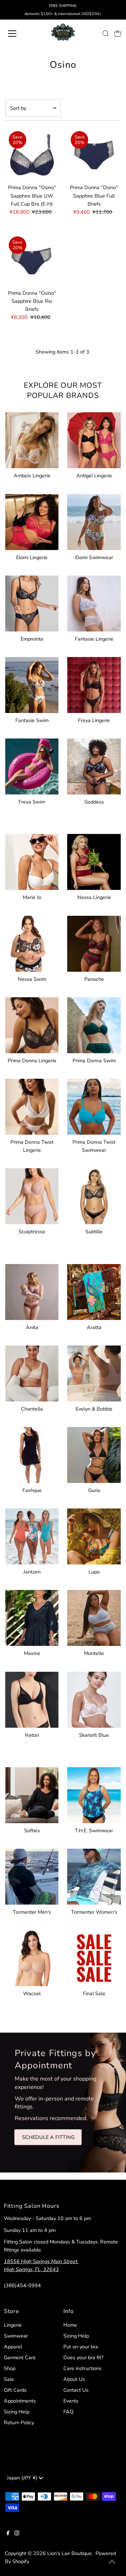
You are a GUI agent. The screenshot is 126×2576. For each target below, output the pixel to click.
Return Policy (19, 2422)
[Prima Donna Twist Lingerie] (32, 1105)
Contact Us (76, 2390)
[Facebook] (8, 2534)
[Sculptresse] (32, 1195)
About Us (74, 2379)
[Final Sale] (94, 1957)
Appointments (20, 2401)
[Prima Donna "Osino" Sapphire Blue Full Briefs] (94, 154)
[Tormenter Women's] (94, 1875)
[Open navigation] (17, 34)
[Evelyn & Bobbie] (94, 1372)
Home (70, 2325)
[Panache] (94, 943)
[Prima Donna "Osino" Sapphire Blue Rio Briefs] (32, 260)
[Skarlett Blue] (94, 1699)
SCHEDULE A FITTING (48, 2137)
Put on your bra (81, 2347)
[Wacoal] (32, 1957)
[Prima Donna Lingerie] (32, 1024)
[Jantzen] (32, 1535)
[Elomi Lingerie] (32, 521)
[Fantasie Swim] (32, 684)
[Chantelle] (32, 1372)
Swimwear (16, 2336)
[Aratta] (94, 1291)
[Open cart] (118, 34)
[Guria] (94, 1454)
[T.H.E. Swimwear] (94, 1794)
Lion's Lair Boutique (69, 2553)
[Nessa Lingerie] (94, 861)
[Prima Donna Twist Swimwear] (94, 1105)
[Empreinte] (32, 602)
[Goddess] (94, 765)
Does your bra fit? (83, 2357)
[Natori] (32, 1699)
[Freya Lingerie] (94, 684)
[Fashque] (32, 1454)
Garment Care (20, 2357)
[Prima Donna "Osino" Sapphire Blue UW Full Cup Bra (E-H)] (32, 154)
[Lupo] (94, 1535)
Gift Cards (15, 2390)
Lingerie (13, 2325)
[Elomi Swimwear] (94, 521)
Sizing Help (17, 2412)
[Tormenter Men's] (32, 1875)
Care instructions (82, 2368)
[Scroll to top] (112, 2562)
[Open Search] (106, 34)
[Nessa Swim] (32, 943)
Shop (10, 2368)
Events (71, 2401)
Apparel (13, 2347)
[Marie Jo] (32, 861)
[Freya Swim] (32, 765)
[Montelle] (94, 1617)
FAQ (68, 2412)
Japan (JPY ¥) (23, 2478)
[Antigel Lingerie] (94, 439)
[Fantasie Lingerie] (94, 602)
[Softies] (32, 1794)
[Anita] (32, 1291)
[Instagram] (17, 2534)
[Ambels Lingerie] (32, 439)
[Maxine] (32, 1617)
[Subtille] (94, 1195)
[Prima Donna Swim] (94, 1024)
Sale (9, 2379)
